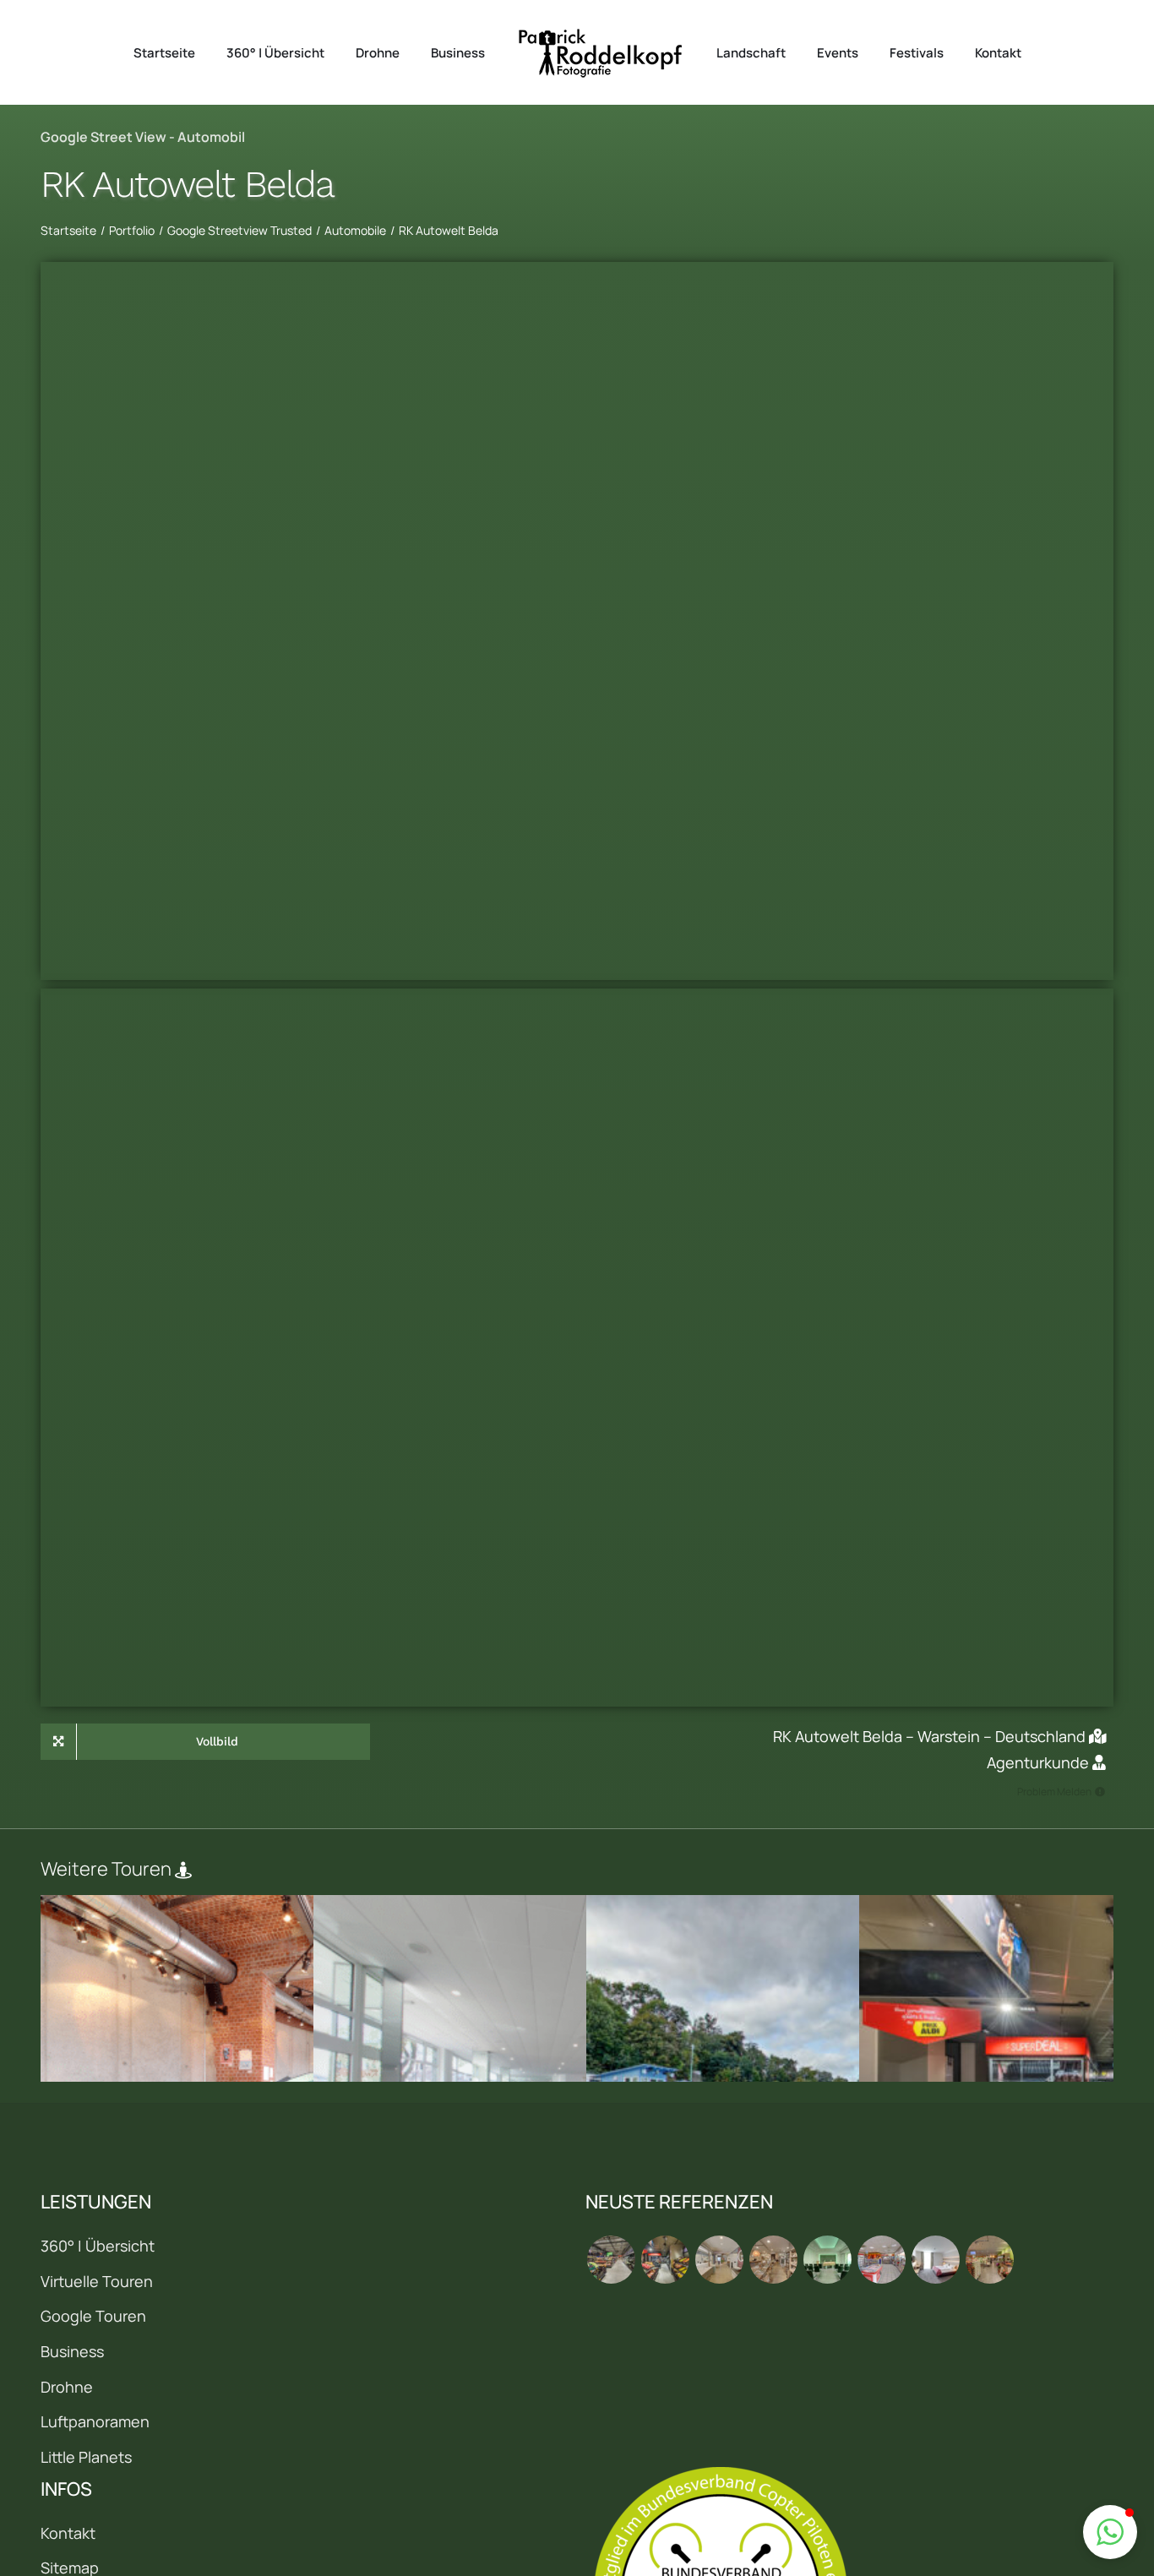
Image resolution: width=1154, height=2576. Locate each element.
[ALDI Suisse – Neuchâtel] (665, 2260)
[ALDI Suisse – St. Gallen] (611, 2260)
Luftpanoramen (95, 2421)
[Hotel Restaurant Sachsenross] (935, 2260)
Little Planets (86, 2457)
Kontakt (68, 2533)
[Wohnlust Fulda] (773, 2260)
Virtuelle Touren (97, 2281)
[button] (1110, 2532)
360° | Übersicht (98, 2246)
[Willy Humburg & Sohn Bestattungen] (827, 2260)
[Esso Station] (881, 2260)
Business (72, 2351)
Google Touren (93, 2316)
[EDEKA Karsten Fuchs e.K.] (989, 2260)
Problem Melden (1054, 1792)
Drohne (67, 2387)
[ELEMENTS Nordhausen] (719, 2260)
